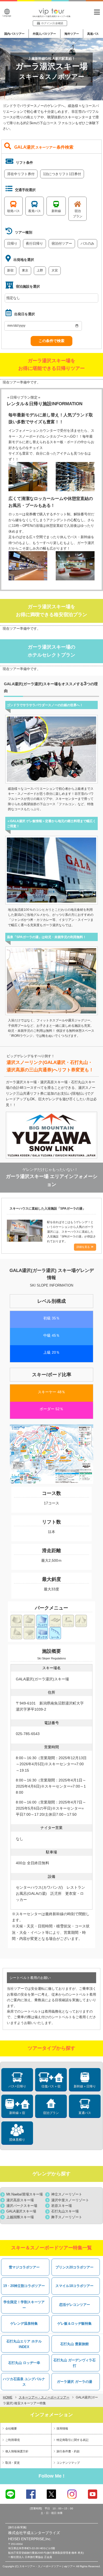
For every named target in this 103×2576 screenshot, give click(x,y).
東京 (25, 270)
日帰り (12, 243)
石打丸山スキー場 (65, 2211)
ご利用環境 (13, 2440)
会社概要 (11, 2428)
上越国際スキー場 (20, 2217)
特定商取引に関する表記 (72, 2440)
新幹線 (56, 211)
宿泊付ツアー (62, 243)
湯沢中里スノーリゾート (70, 2200)
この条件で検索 (51, 341)
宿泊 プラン (78, 214)
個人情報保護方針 (17, 2451)
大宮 (55, 270)
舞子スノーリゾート (67, 2217)
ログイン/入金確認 (52, 23)
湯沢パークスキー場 (22, 2206)
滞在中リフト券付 (21, 174)
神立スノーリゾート (67, 2194)
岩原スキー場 (62, 2206)
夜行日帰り (34, 243)
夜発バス (35, 211)
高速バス (93, 34)
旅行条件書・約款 (68, 2451)
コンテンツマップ (68, 2463)
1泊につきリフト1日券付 (62, 174)
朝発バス (13, 211)
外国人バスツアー (44, 34)
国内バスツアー (14, 34)
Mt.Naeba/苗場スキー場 (25, 2194)
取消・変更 (13, 2463)
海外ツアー (72, 34)
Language (7, 16)
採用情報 (62, 2428)
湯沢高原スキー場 (20, 2200)
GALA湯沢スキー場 (21, 2211)
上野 (40, 270)
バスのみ (87, 243)
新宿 (10, 270)
